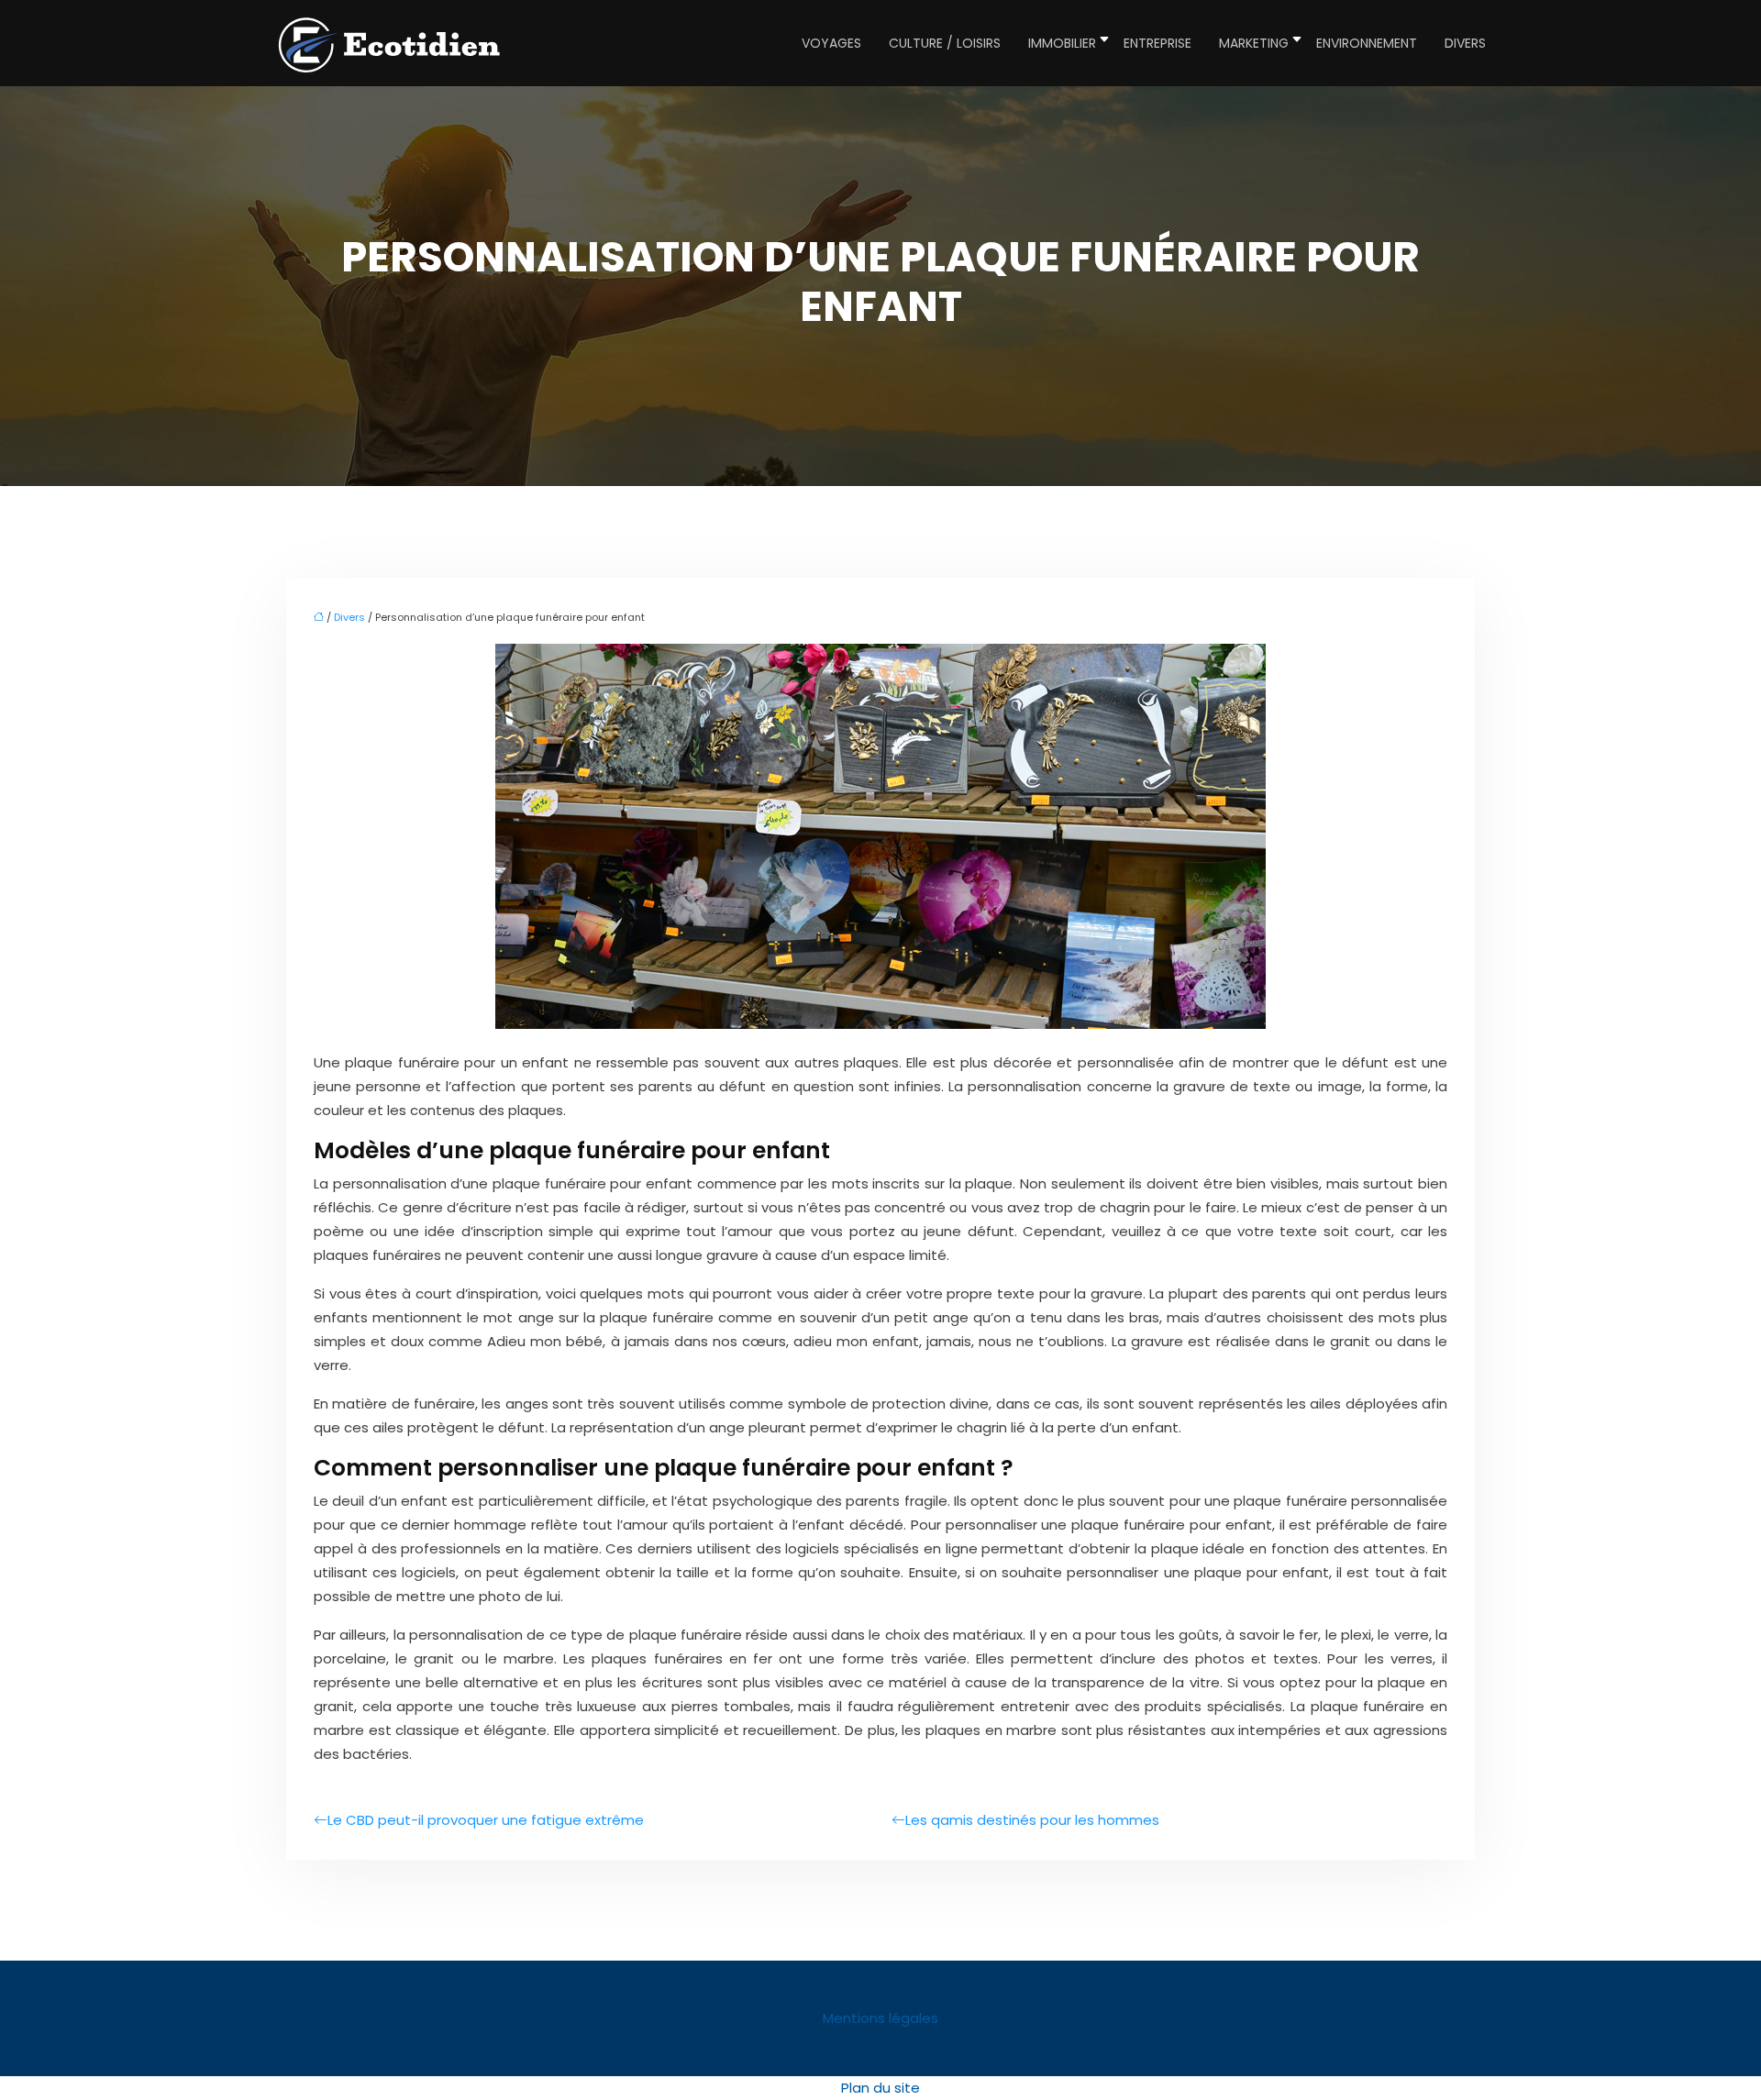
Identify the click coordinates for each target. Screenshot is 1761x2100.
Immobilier (1062, 43)
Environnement (1367, 43)
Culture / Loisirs (945, 43)
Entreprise (1157, 43)
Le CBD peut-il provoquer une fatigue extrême (486, 1820)
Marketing (1254, 43)
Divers (1465, 43)
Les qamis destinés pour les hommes (1032, 1820)
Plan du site (880, 2088)
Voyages (831, 43)
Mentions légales (880, 2018)
